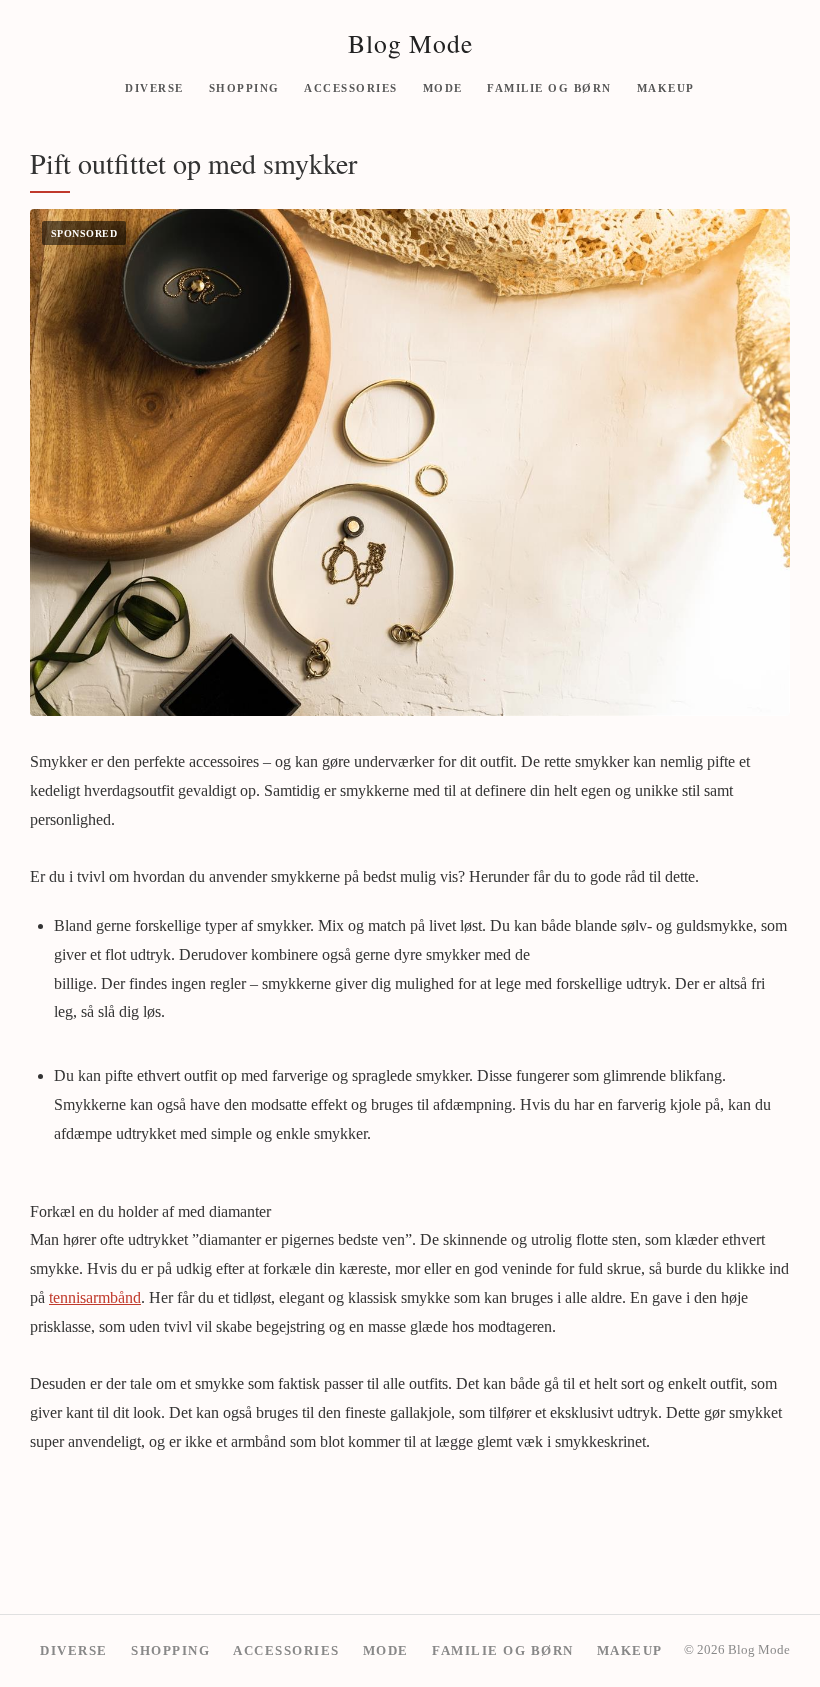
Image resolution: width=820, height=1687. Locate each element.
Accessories (351, 87)
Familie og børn (549, 87)
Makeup (666, 87)
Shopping (244, 87)
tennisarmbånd (95, 1297)
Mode (443, 87)
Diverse (154, 87)
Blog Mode (410, 43)
